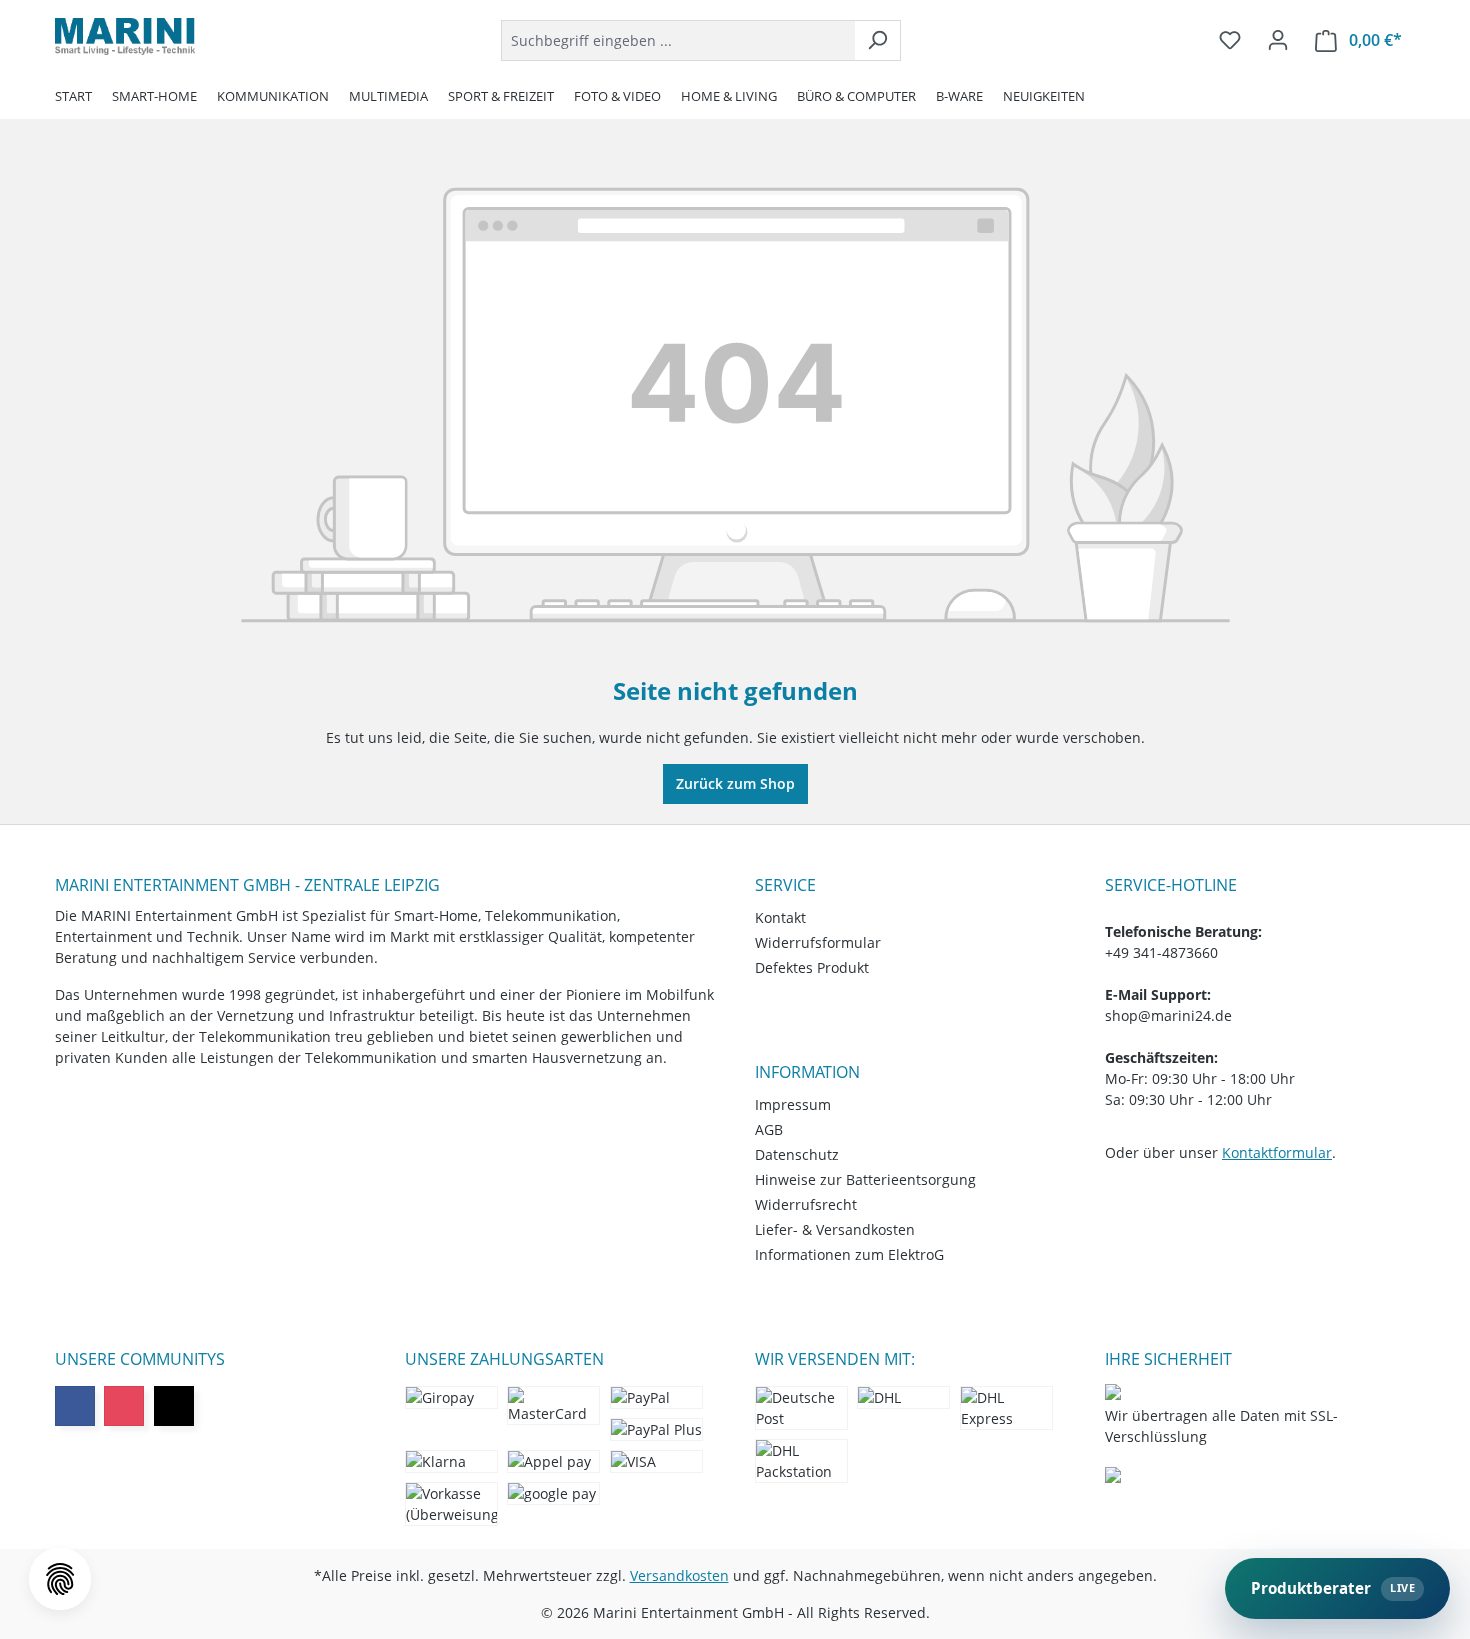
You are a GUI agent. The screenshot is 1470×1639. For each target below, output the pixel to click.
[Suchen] (877, 40)
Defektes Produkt (812, 967)
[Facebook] (75, 1406)
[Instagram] (124, 1406)
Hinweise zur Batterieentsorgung (865, 1179)
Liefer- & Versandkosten (835, 1229)
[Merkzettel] (1230, 40)
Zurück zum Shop (735, 783)
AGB (769, 1129)
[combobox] (678, 40)
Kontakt (780, 917)
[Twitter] (174, 1406)
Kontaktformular (1277, 1152)
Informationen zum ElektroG (849, 1254)
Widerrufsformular (818, 942)
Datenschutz (797, 1154)
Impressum (793, 1104)
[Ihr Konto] (1278, 40)
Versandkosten (679, 1575)
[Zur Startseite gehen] (125, 36)
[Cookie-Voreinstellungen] (60, 1579)
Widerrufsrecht (806, 1204)
